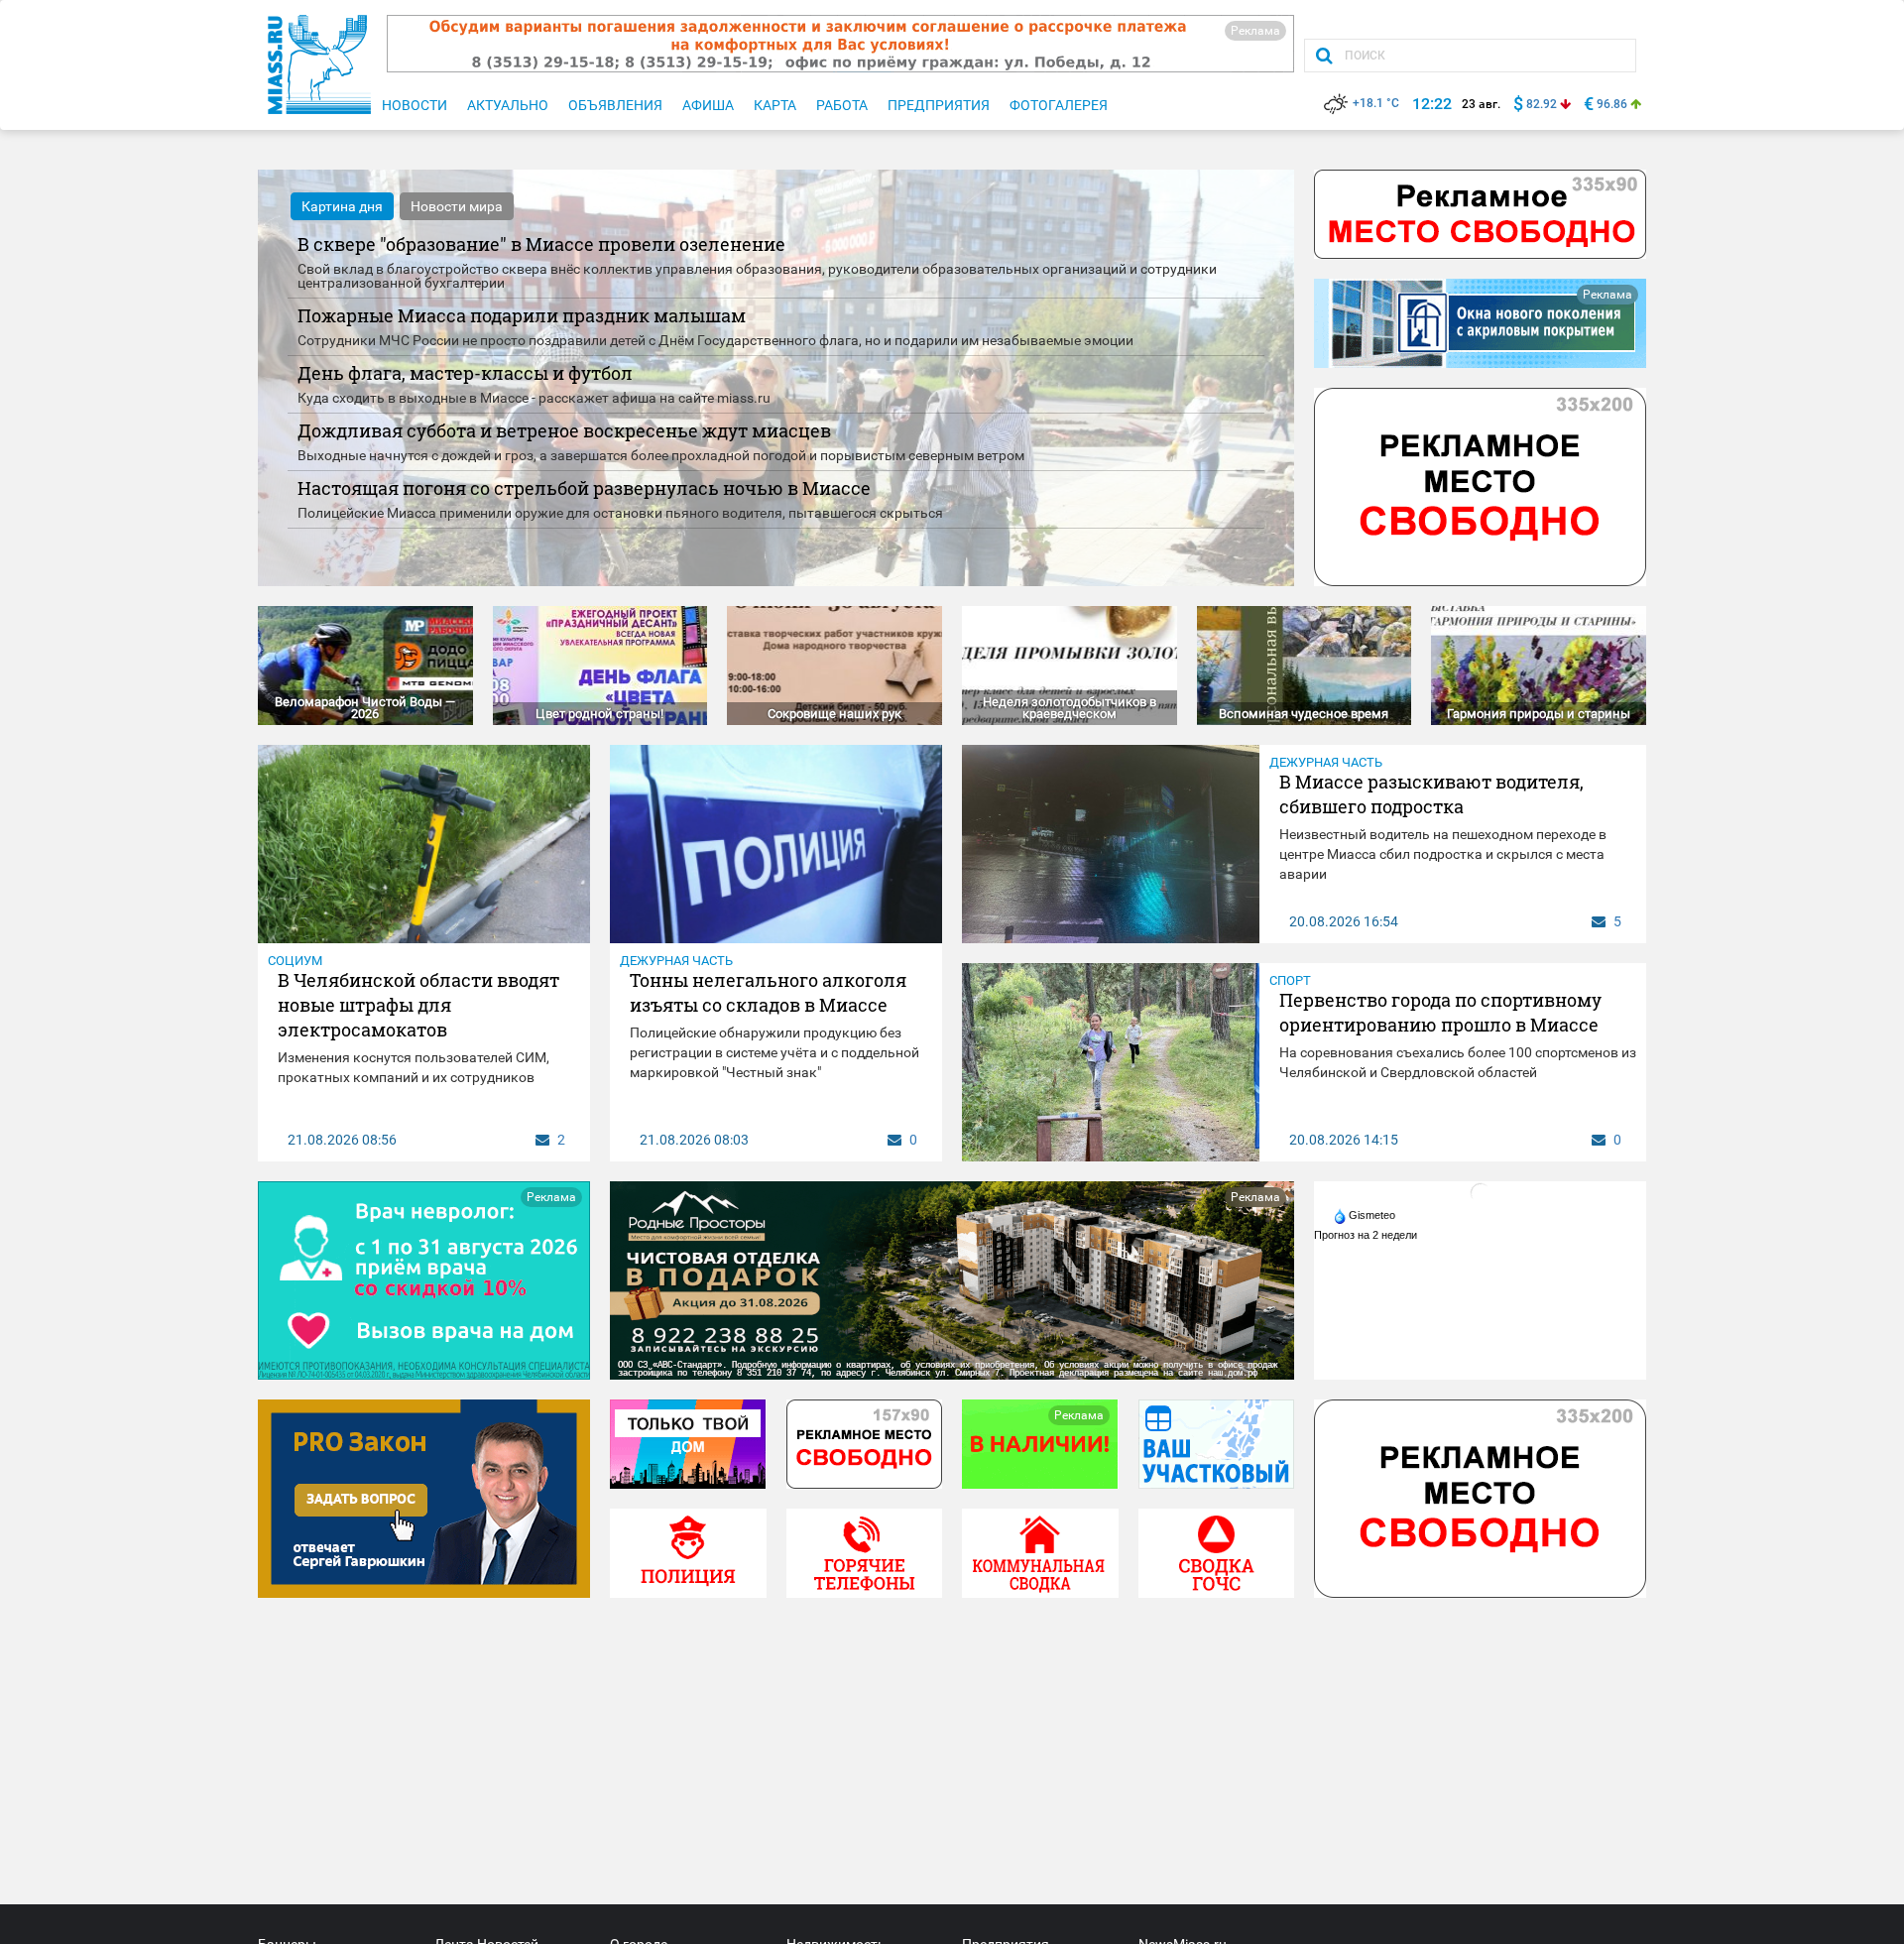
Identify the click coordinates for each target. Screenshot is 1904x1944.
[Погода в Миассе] (1481, 1192)
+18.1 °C (1376, 103)
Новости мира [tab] (457, 206)
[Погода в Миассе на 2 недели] (1367, 1235)
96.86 (1612, 104)
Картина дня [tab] (342, 206)
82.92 (1542, 104)
